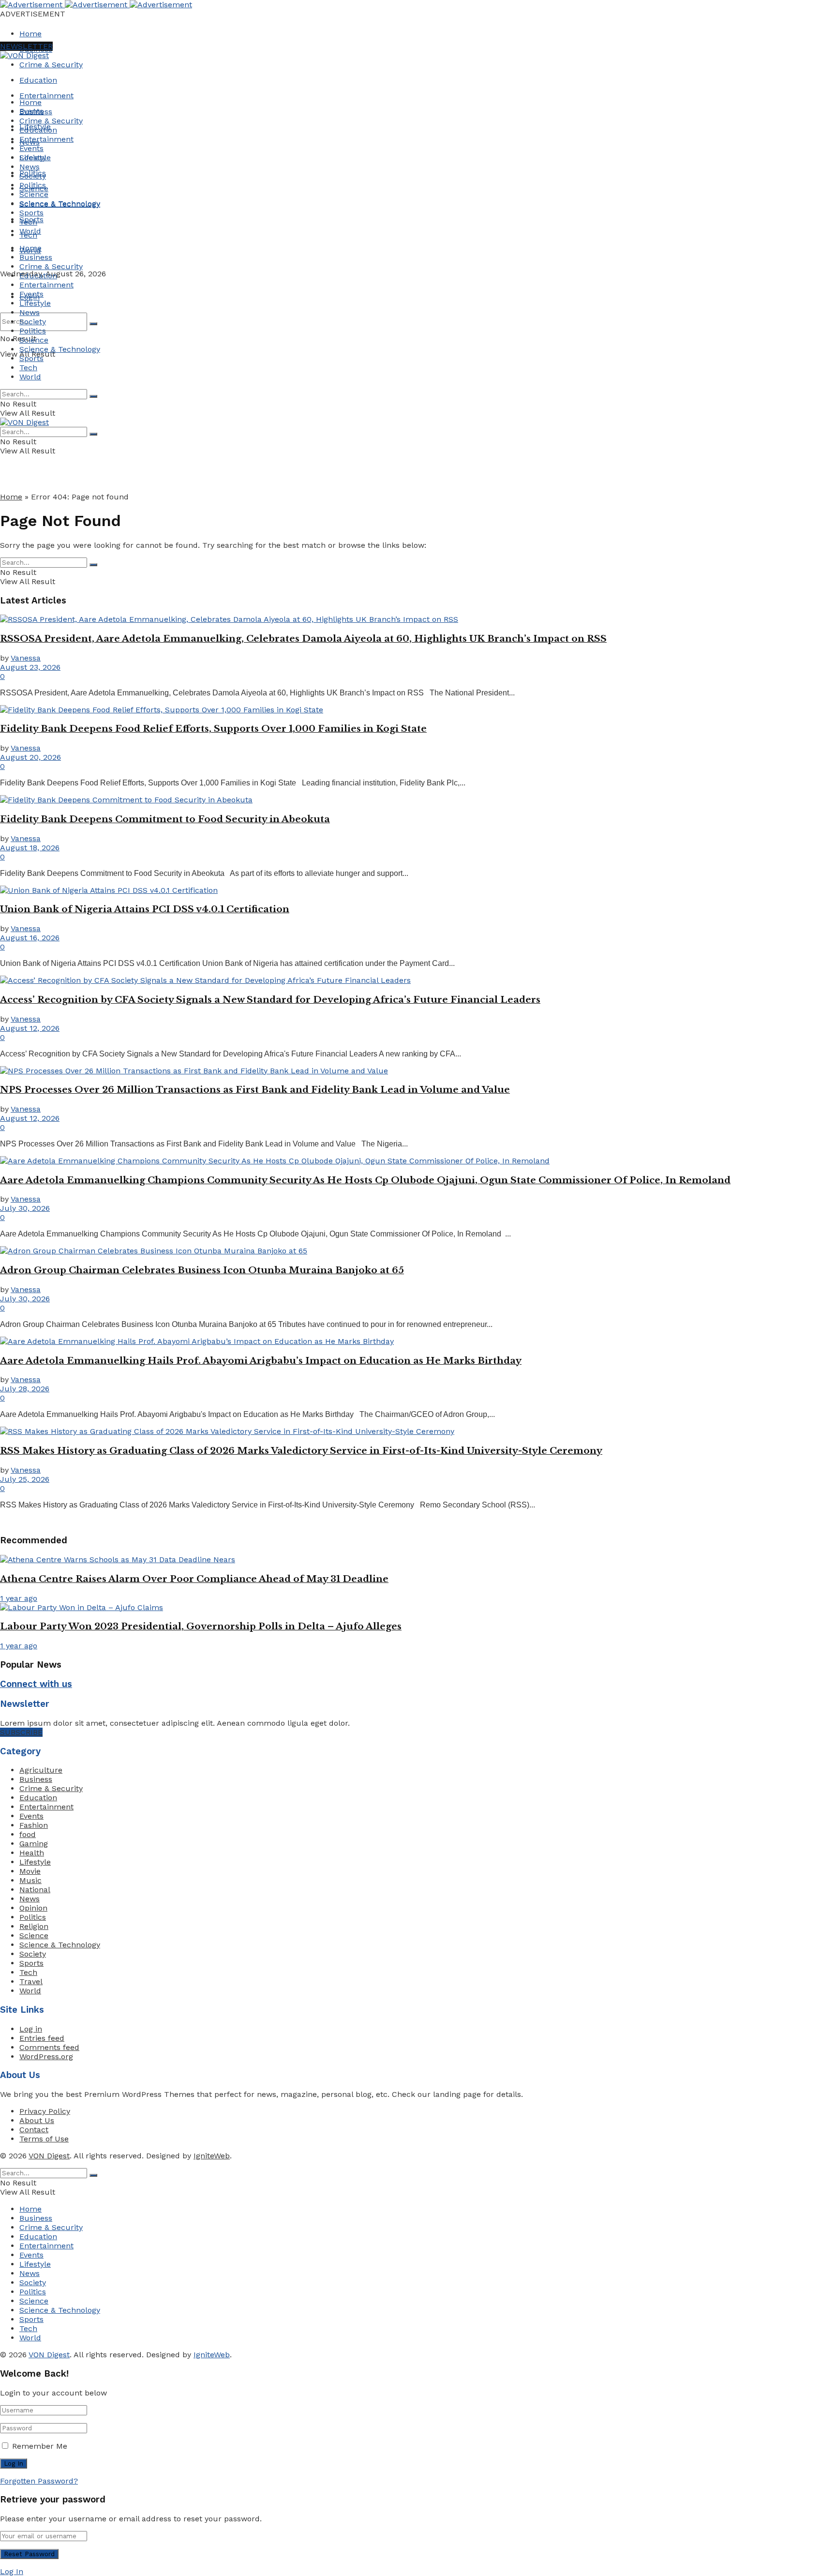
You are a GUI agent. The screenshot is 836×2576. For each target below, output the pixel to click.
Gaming (34, 1844)
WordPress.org (46, 2056)
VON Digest (49, 2156)
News (30, 167)
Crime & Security (51, 65)
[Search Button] (93, 324)
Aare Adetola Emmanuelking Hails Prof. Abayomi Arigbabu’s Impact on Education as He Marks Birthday (261, 1361)
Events (31, 148)
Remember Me (40, 2446)
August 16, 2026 (30, 938)
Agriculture (41, 1770)
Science (34, 194)
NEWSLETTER (26, 46)
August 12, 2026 (30, 1028)
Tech (28, 222)
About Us (37, 2120)
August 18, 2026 (30, 848)
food (28, 1834)
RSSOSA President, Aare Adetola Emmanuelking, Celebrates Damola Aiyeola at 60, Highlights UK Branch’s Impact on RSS (303, 639)
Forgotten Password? (39, 2481)
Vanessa (26, 658)
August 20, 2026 (30, 757)
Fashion (34, 1825)
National (35, 1890)
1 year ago (19, 1598)
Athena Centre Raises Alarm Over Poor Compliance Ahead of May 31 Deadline (194, 1579)
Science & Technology (60, 203)
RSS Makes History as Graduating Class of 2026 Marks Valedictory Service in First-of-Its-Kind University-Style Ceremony (301, 1451)
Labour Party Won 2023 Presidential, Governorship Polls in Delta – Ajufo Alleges (201, 1626)
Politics (33, 185)
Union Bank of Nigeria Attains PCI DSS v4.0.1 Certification (145, 909)
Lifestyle (35, 158)
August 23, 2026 (30, 667)
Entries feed (42, 2038)
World (30, 231)
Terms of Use (44, 2139)
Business (36, 112)
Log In (12, 2571)
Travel (31, 1981)
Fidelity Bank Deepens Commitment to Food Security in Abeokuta (165, 819)
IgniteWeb (212, 2156)
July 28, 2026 (25, 1389)
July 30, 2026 (25, 1208)
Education (38, 80)
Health (32, 1853)
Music (30, 1880)
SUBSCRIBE (21, 1732)
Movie (30, 1871)
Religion (34, 1926)
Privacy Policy (45, 2111)
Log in (31, 2029)
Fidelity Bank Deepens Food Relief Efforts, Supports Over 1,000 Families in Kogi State (213, 729)
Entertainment (46, 96)
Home (30, 34)
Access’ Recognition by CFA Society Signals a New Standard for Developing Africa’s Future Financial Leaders (270, 1000)
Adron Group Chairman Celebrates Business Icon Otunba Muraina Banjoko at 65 (202, 1270)
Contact (34, 2130)
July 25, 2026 (25, 1479)
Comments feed (49, 2047)
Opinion (33, 1908)
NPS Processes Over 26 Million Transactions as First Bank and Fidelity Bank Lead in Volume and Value (255, 1090)
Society (33, 176)
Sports (31, 213)
